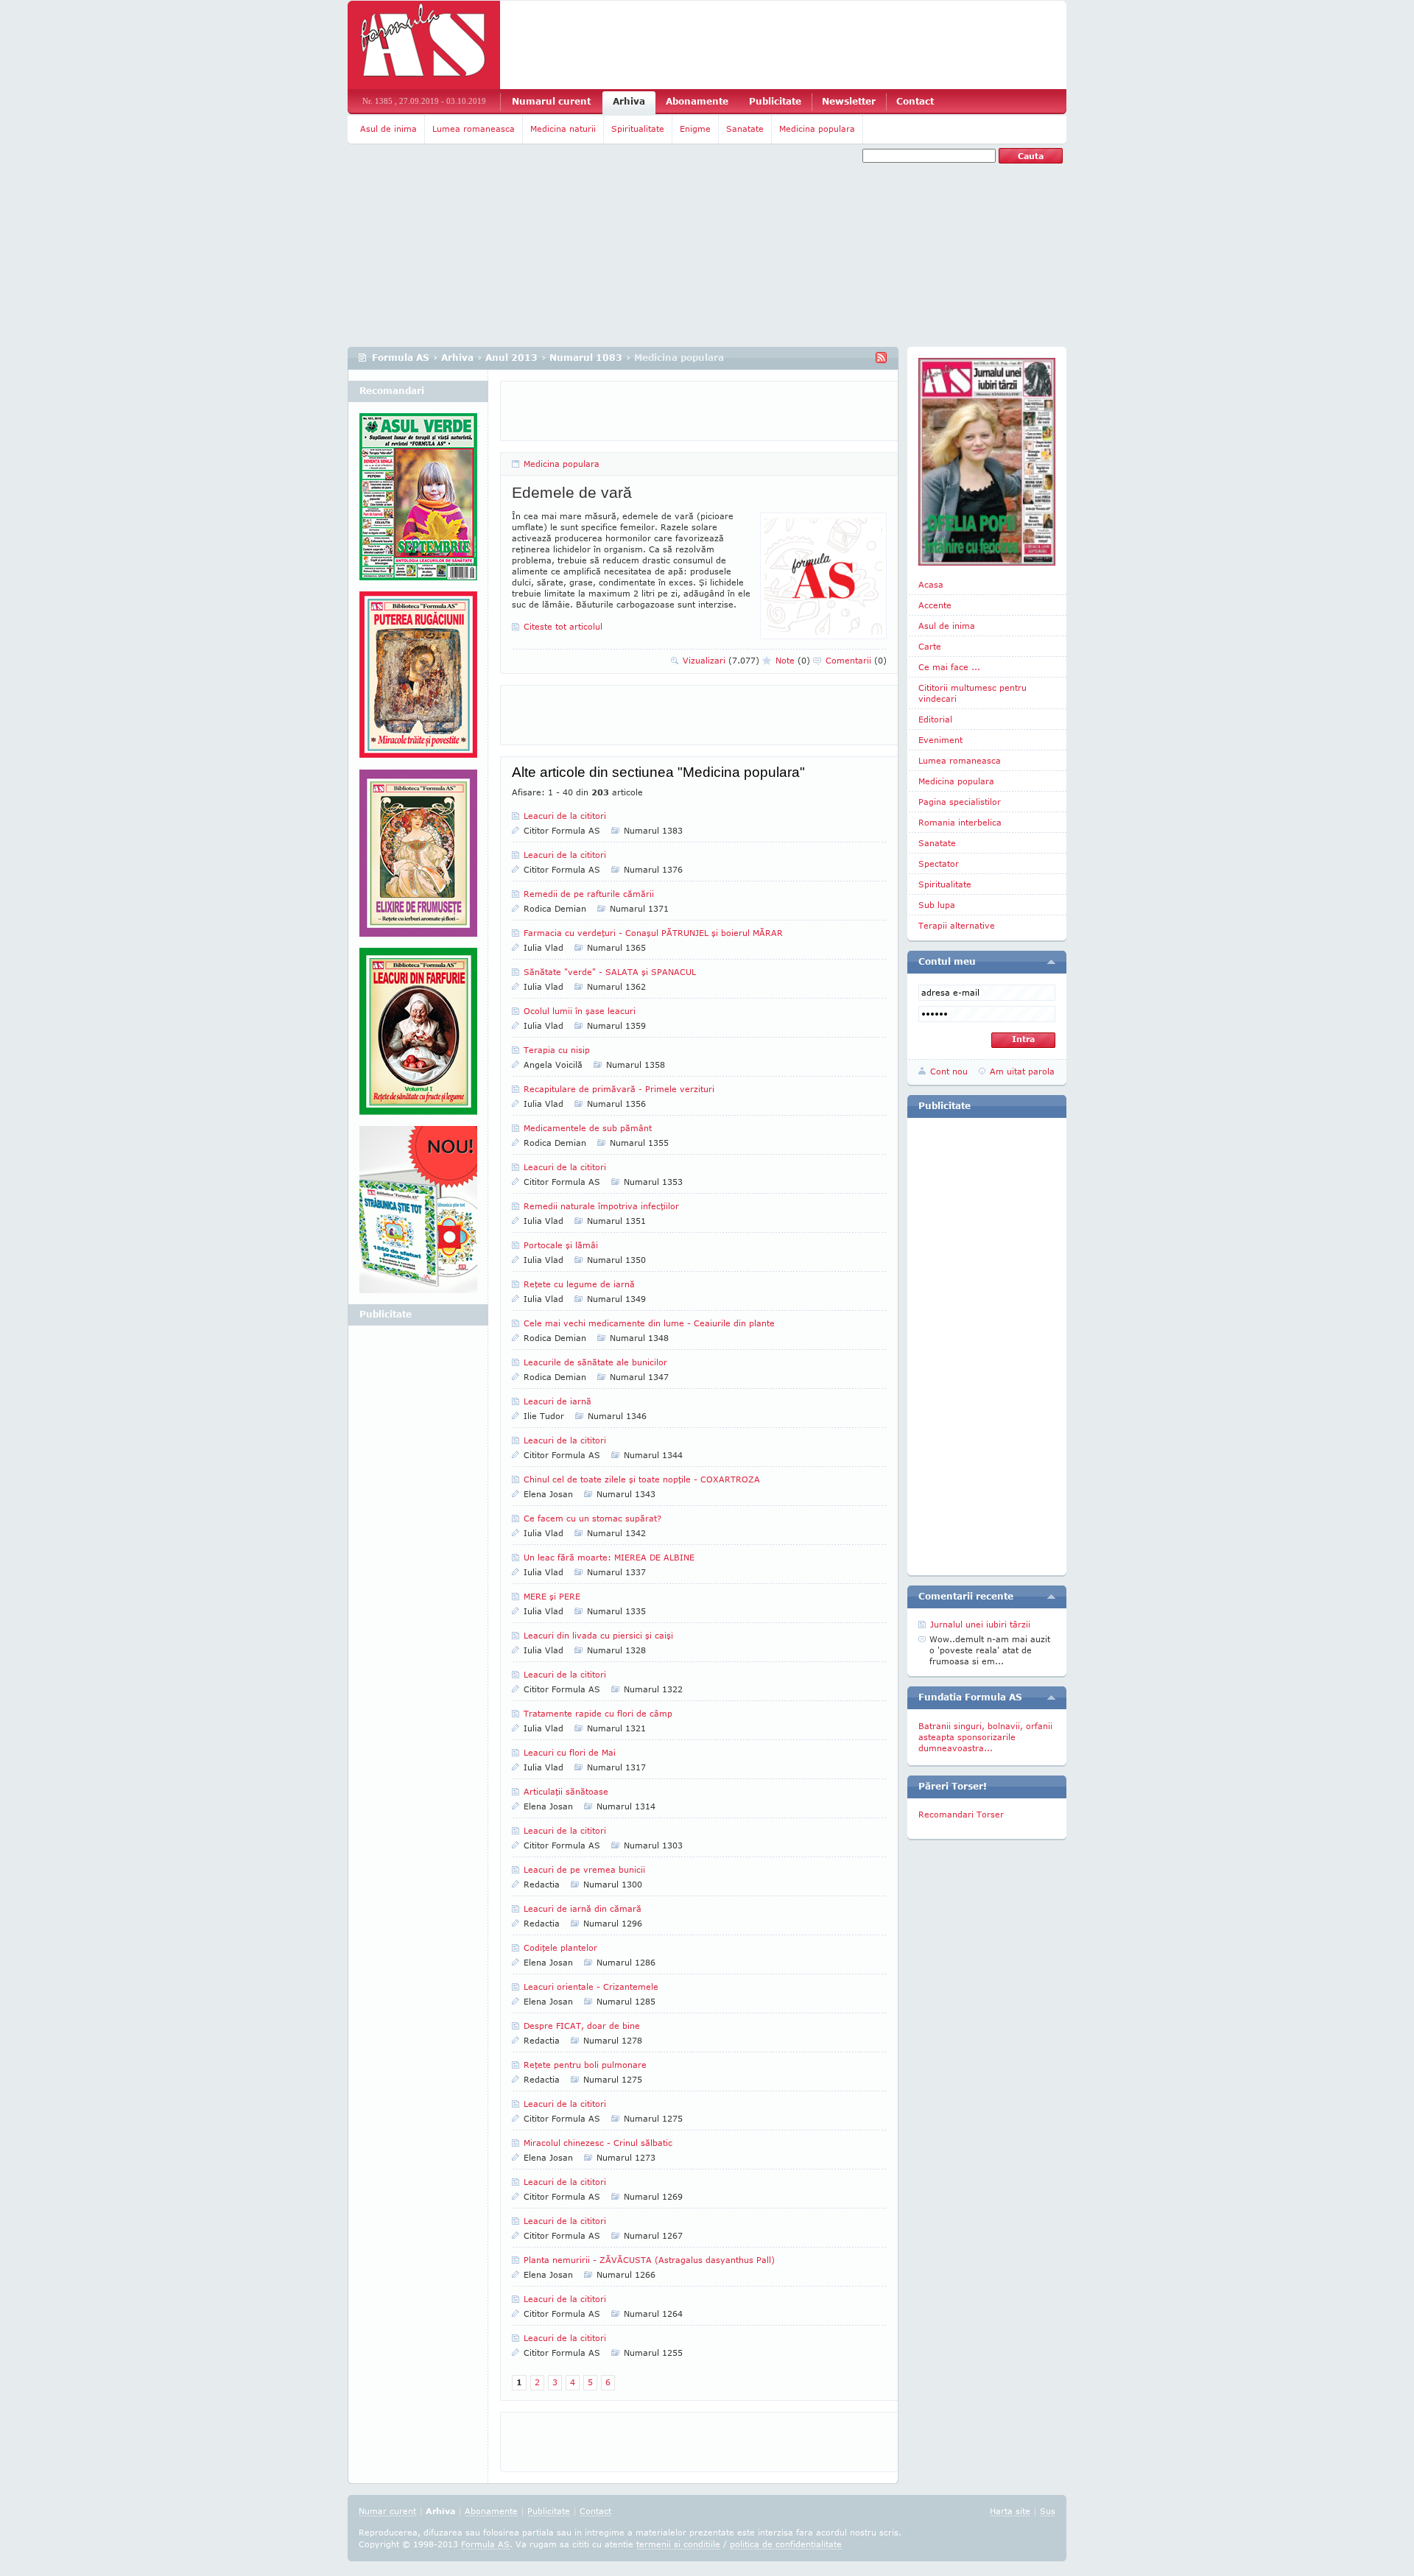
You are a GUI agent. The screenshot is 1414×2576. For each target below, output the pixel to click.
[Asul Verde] (418, 502)
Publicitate (775, 101)
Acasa (931, 584)
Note (793, 660)
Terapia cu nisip (557, 1050)
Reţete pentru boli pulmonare (585, 2065)
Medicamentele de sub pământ (588, 1128)
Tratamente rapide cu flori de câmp (598, 1713)
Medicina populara (817, 129)
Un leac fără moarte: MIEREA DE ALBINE (609, 1557)
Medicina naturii (563, 129)
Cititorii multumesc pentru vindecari (972, 693)
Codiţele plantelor (560, 1947)
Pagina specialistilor (960, 802)
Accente (935, 605)
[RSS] (881, 358)
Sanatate (745, 129)
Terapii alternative (957, 925)
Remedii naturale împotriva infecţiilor (601, 1206)
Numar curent (387, 2511)
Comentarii (856, 660)
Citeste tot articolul (563, 626)
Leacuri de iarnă (557, 1401)
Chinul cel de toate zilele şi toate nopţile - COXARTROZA (642, 1479)
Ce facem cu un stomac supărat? (592, 1518)
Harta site (1010, 2511)
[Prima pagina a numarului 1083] (987, 462)
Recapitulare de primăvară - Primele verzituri (619, 1089)
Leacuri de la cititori (565, 816)
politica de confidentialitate (786, 2544)
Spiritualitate (638, 129)
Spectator (939, 863)
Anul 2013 (511, 358)
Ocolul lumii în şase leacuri (580, 1011)
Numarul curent (551, 101)
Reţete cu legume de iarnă (579, 1284)
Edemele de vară (572, 492)
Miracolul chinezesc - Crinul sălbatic (598, 2143)
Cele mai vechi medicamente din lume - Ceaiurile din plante (649, 1323)
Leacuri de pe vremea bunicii (584, 1869)
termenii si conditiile (678, 2544)
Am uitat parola (1022, 1071)
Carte (930, 646)
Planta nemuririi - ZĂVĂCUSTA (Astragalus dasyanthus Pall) (649, 2260)
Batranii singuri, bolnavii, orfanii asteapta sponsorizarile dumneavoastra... (985, 1737)
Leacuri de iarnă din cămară (583, 1908)
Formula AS (401, 358)
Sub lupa (937, 905)
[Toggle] (1051, 962)
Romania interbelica (960, 822)
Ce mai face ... (949, 667)
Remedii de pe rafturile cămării (589, 894)
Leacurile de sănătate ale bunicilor (595, 1362)
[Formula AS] (424, 45)
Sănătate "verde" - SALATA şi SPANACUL (610, 972)
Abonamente (697, 101)
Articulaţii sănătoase (566, 1791)
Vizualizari (721, 660)
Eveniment (940, 740)
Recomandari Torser (961, 1814)
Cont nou (949, 1071)
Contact (915, 101)
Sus (1048, 2511)
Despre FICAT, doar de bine (582, 2026)
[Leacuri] (418, 680)
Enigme (695, 129)
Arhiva (629, 101)
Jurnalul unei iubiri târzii (980, 1624)
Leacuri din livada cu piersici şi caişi (598, 1635)
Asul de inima (388, 129)
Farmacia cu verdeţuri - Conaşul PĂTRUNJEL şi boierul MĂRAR (653, 933)
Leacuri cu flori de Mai (570, 1752)
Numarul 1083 (586, 358)
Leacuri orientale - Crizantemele (591, 1986)
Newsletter (849, 101)
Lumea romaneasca (474, 129)
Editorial (935, 719)
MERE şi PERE (552, 1596)
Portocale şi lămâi (561, 1245)
